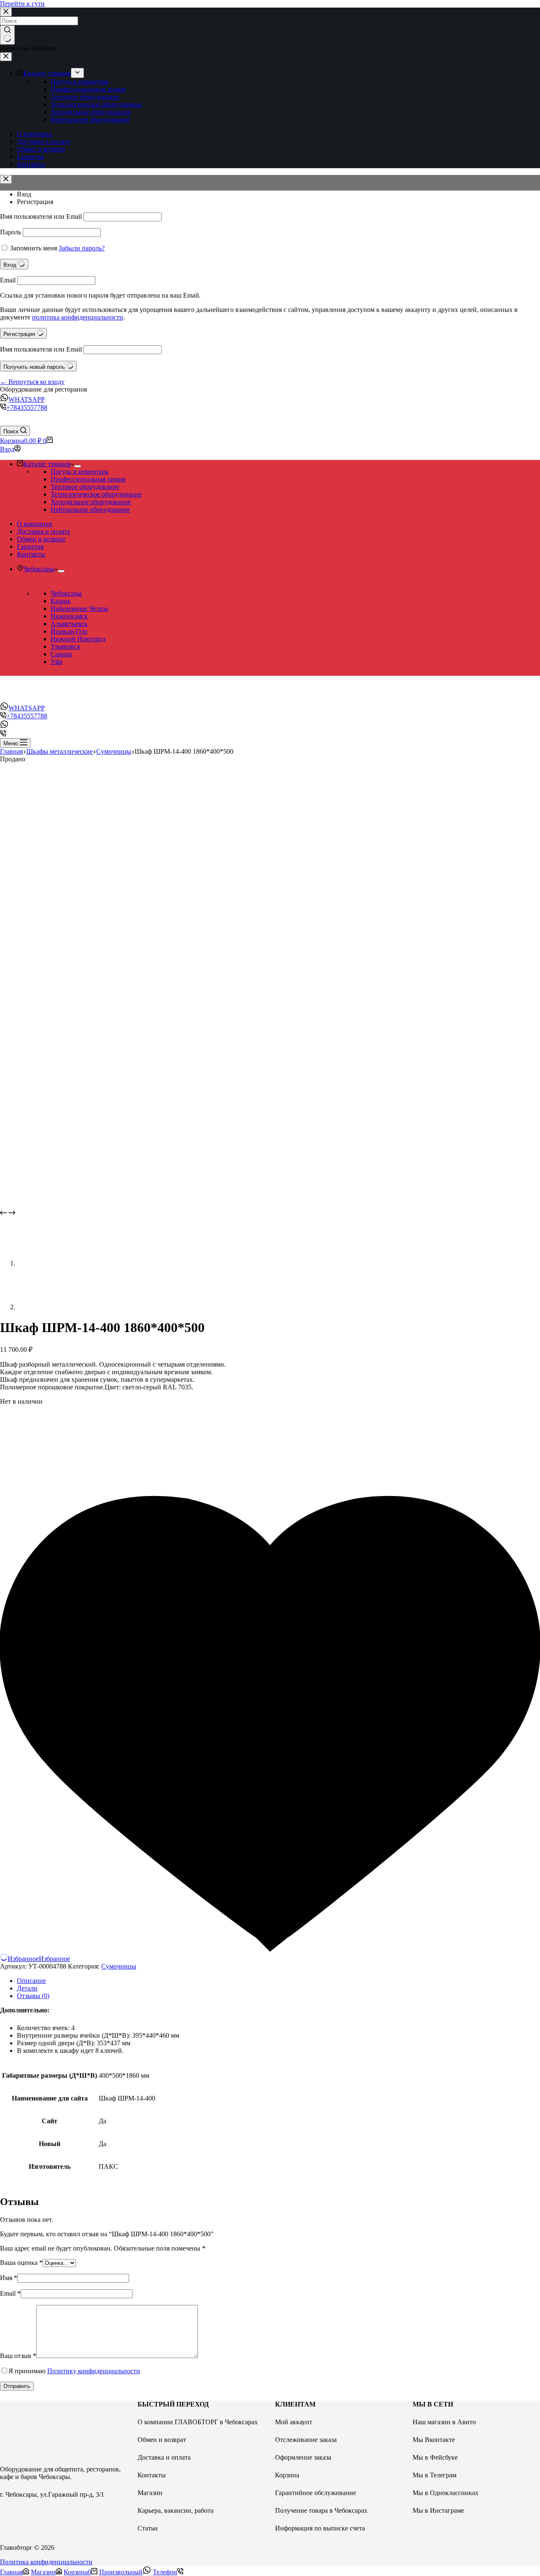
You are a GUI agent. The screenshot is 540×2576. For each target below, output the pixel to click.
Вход (24, 194)
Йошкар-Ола (69, 631)
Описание (31, 1981)
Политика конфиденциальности (46, 2562)
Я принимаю (74, 2371)
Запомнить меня (34, 248)
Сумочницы (119, 1966)
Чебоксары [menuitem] (39, 569)
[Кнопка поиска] (7, 35)
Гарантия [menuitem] (30, 157)
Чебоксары (66, 593)
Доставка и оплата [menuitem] (43, 141)
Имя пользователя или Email (41, 216)
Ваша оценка (21, 2263)
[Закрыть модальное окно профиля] (6, 179)
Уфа (57, 662)
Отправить (17, 2386)
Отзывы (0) (33, 1996)
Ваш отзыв (18, 2356)
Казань (61, 601)
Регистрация (35, 202)
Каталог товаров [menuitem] (47, 73)
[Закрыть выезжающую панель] (6, 57)
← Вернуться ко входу (32, 382)
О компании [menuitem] (35, 134)
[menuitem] (77, 73)
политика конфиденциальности (78, 317)
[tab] (278, 1981)
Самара (61, 654)
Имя (9, 2278)
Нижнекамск (69, 616)
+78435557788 (27, 407)
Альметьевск (69, 624)
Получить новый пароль (35, 367)
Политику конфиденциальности (94, 2371)
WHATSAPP (27, 399)
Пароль (11, 232)
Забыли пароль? (82, 248)
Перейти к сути (22, 4)
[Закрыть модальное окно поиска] (6, 12)
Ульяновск (66, 646)
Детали (27, 1988)
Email (8, 280)
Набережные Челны (79, 608)
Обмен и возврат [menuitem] (41, 149)
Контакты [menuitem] (31, 164)
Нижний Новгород (78, 639)
